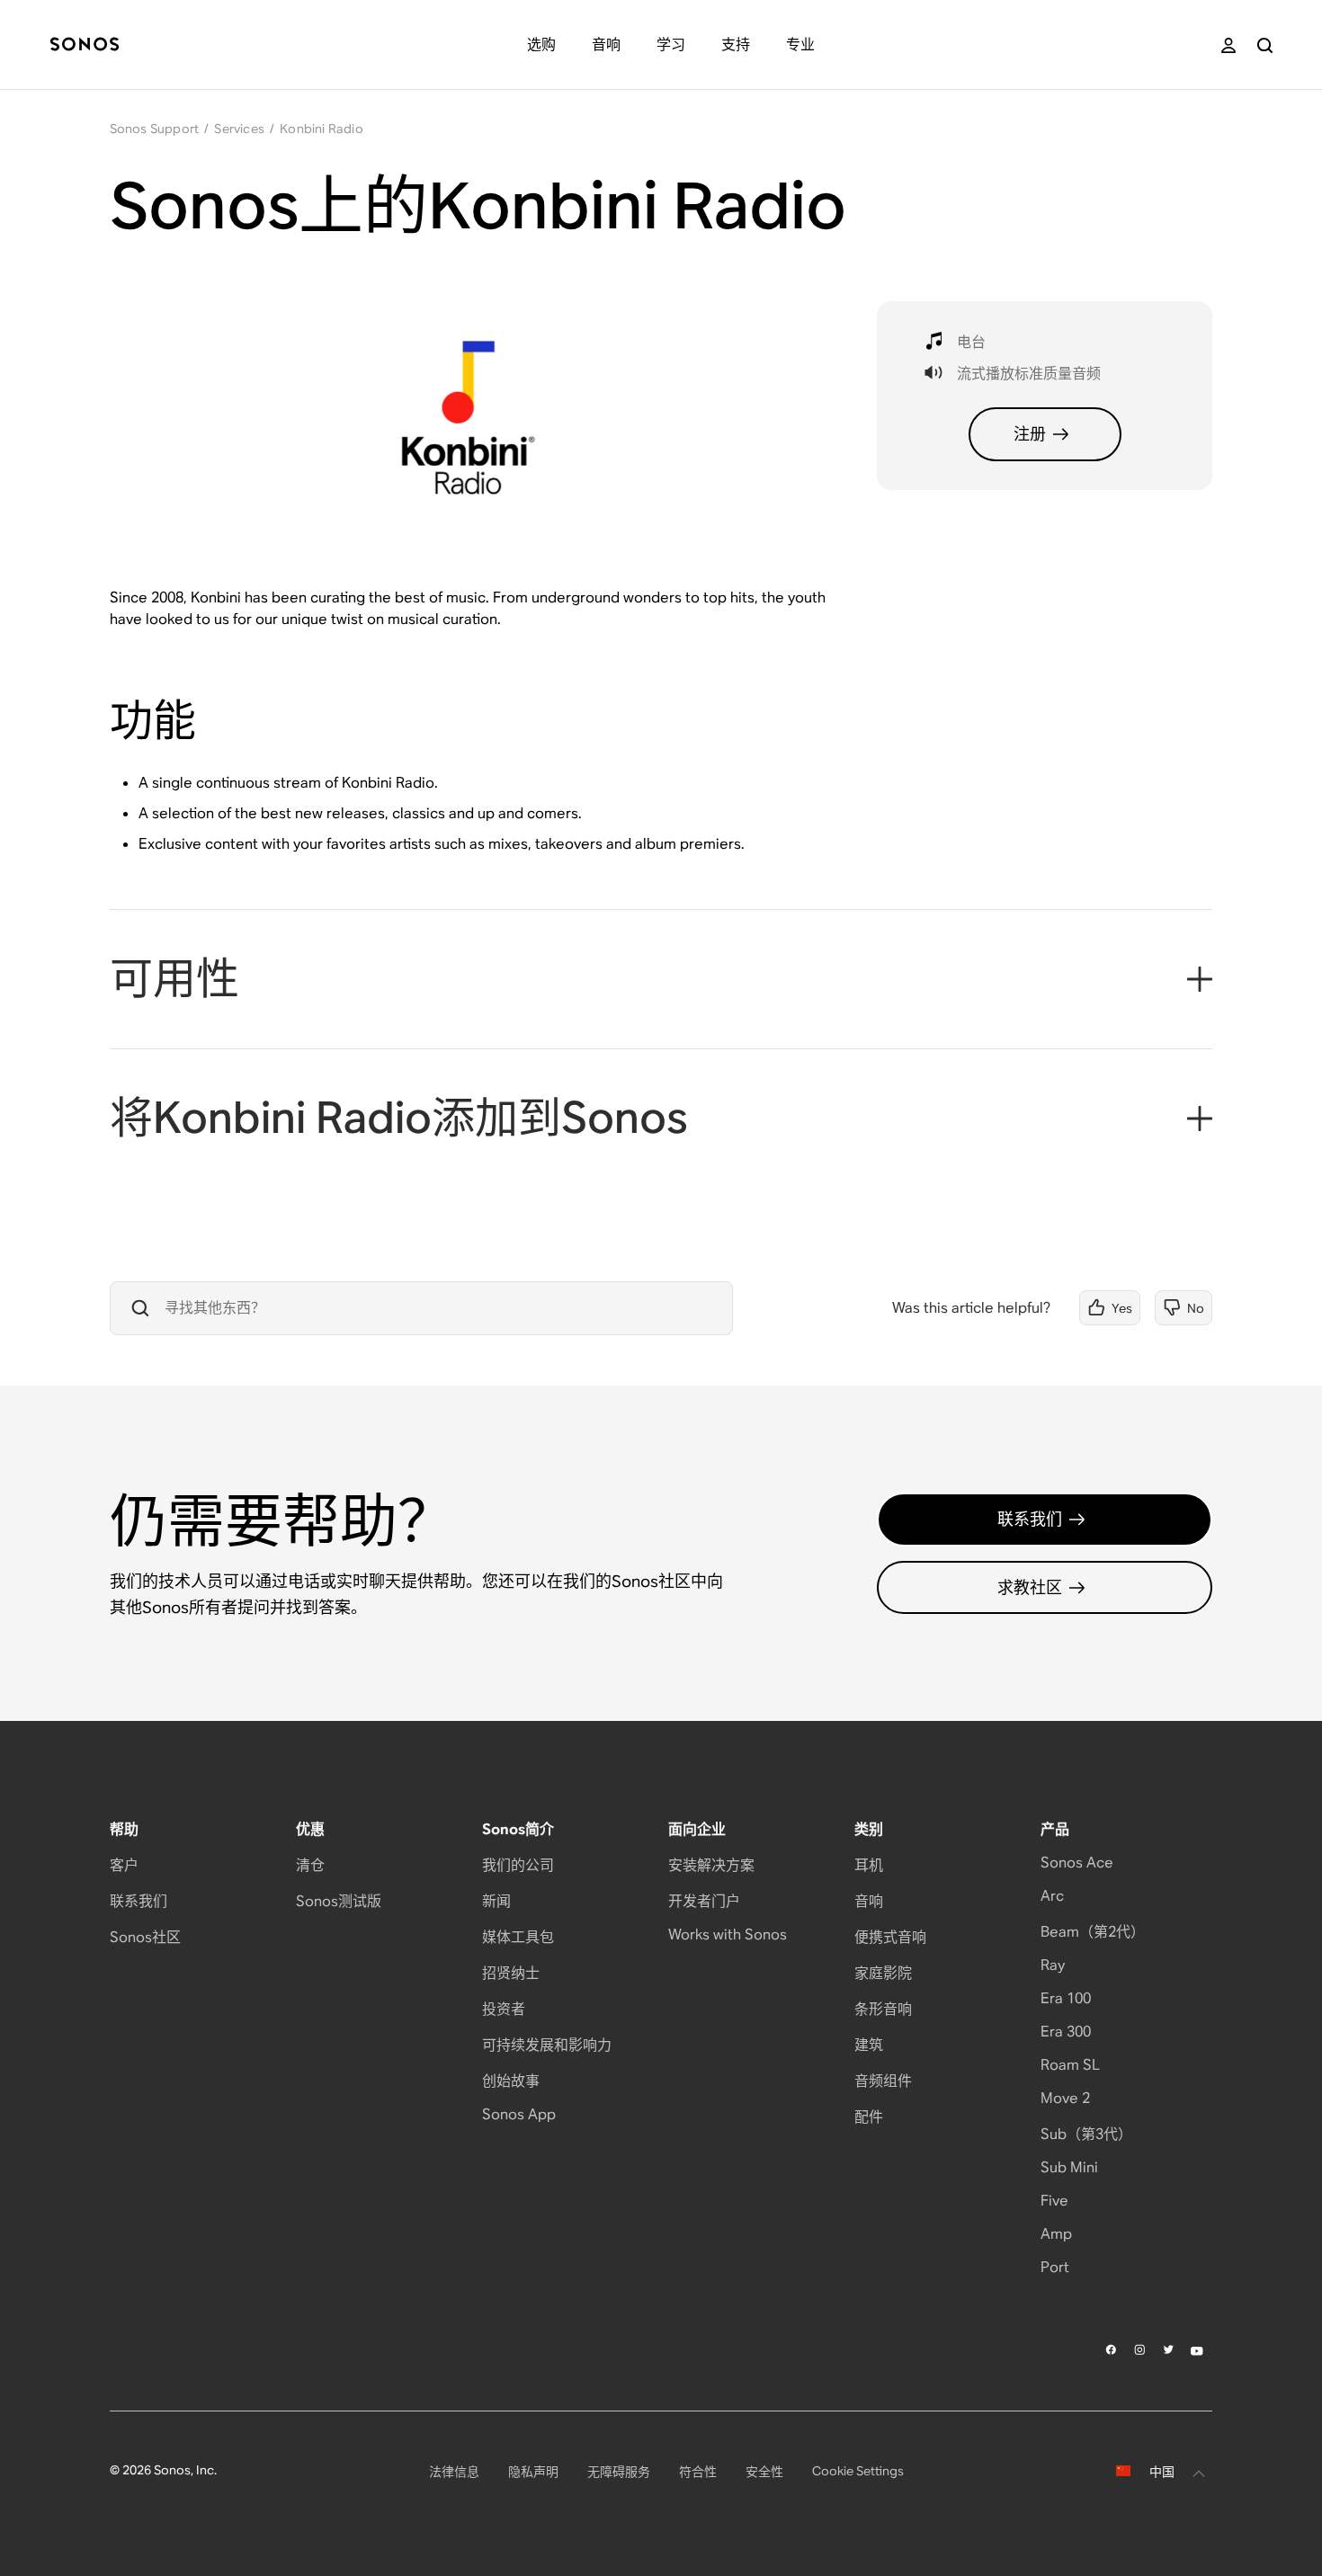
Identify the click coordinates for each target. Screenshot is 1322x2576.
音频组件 (883, 2081)
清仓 (310, 1865)
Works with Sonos (728, 1934)
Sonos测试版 (339, 1901)
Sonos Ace (1077, 1863)
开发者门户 (704, 1901)
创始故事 (511, 2081)
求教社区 (1030, 1587)
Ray (1053, 1965)
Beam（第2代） (1093, 1932)
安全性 (764, 2472)
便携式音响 (890, 1937)
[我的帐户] (1228, 45)
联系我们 (1030, 1519)
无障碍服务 (619, 2472)
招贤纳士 (511, 1973)
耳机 (869, 1865)
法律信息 (454, 2472)
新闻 (496, 1901)
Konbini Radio (322, 129)
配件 (869, 2117)
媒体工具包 (518, 1937)
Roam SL (1070, 2065)
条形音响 (883, 2009)
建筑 (869, 2045)
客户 (124, 1865)
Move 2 (1065, 2098)
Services (239, 129)
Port (1055, 2267)
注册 (1030, 434)
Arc (1052, 1896)
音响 (869, 1901)
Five (1054, 2201)
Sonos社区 (145, 1937)
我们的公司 (518, 1865)
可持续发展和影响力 (547, 2045)
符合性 (698, 2472)
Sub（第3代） (1086, 2134)
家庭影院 (883, 1973)
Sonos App (519, 2114)
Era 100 (1066, 1998)
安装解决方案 (711, 1865)
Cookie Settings (858, 2471)
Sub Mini (1069, 2167)
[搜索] (1265, 45)
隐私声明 (533, 2472)
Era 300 (1066, 2032)
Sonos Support (155, 129)
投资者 (504, 2009)
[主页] (85, 45)
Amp (1056, 2234)
